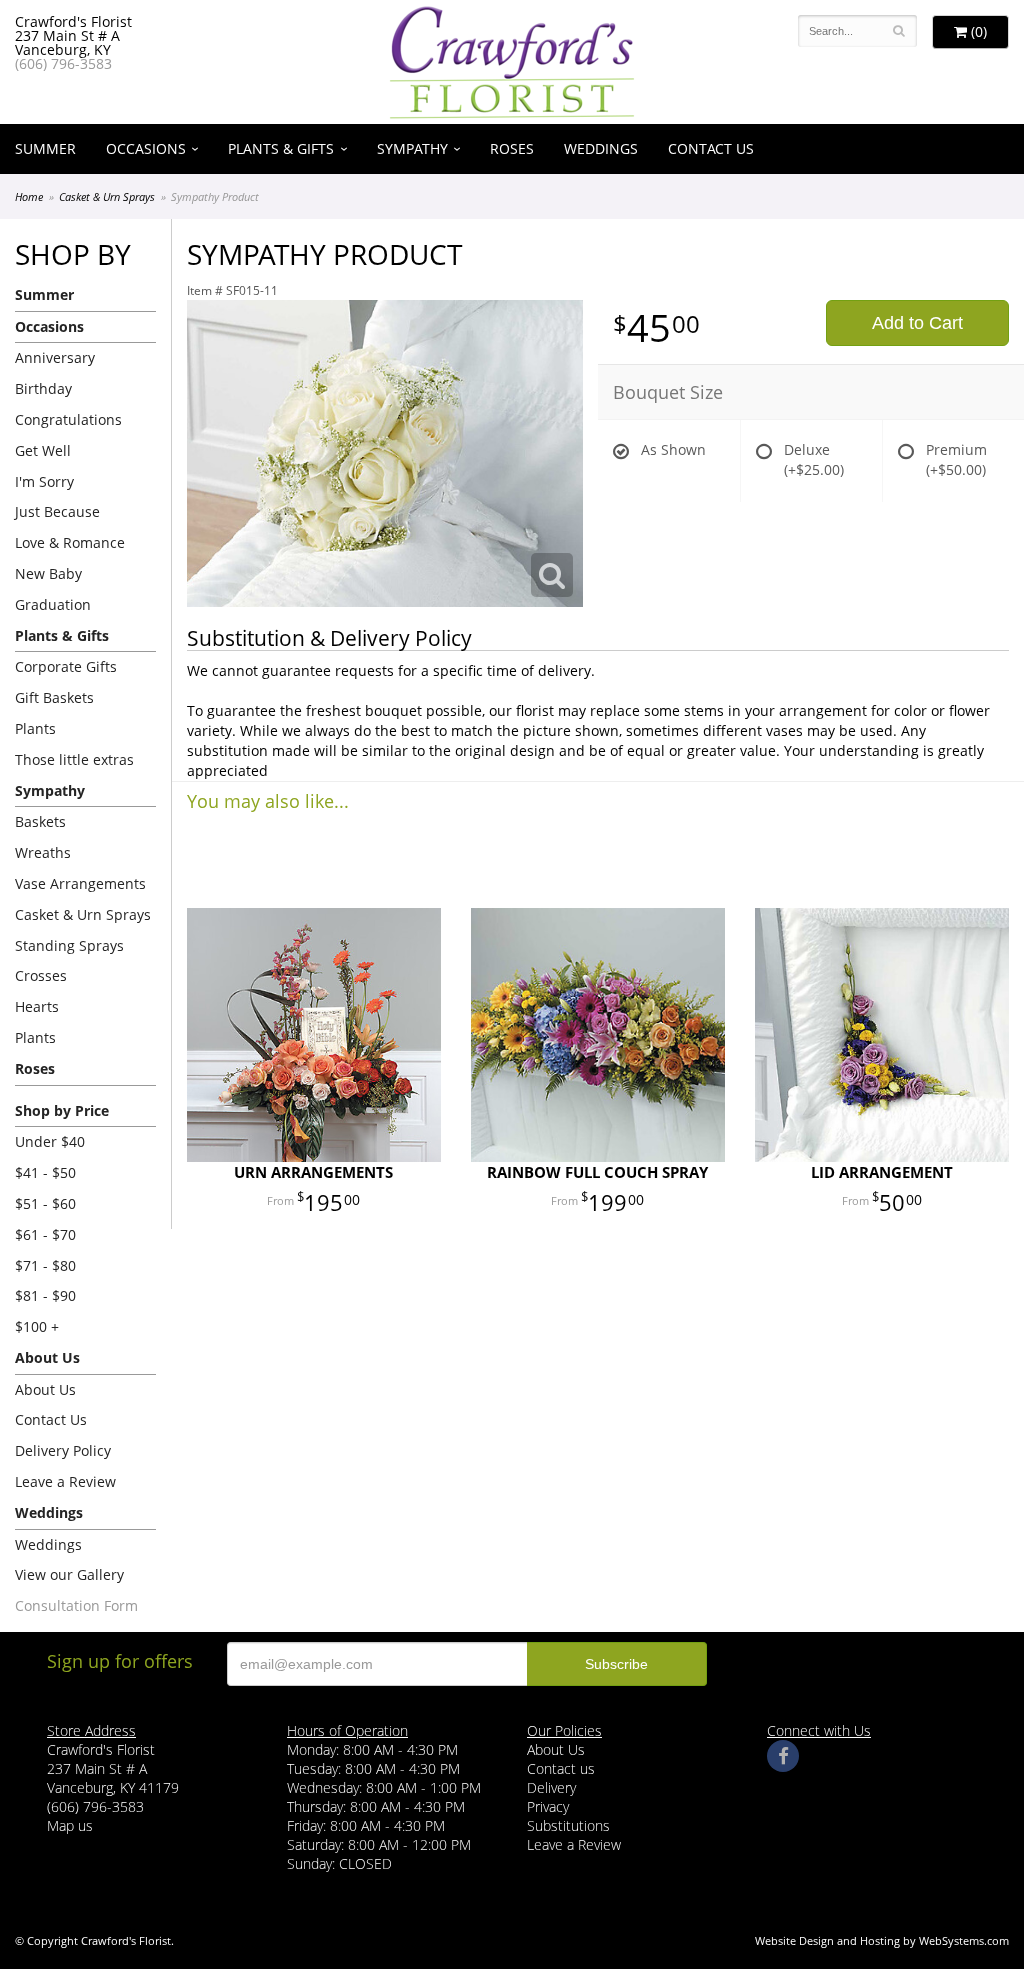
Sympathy (412, 148)
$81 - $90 (45, 1295)
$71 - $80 (45, 1265)
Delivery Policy (63, 1450)
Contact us (561, 1768)
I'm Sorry (44, 481)
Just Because (57, 511)
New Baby (48, 573)
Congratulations (68, 419)
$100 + (37, 1326)
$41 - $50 (45, 1172)
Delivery (551, 1787)
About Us (45, 1389)
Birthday (43, 388)
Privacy (548, 1806)
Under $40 (50, 1141)
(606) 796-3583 (63, 63)
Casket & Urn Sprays (107, 196)
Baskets (40, 821)
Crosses (41, 975)
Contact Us (711, 148)
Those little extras (74, 759)
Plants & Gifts (281, 148)
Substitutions (568, 1825)
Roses (512, 148)
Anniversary (55, 357)
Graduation (53, 604)
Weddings (601, 148)
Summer (45, 148)
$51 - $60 (45, 1203)
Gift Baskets (54, 697)
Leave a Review (65, 1481)
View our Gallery (69, 1574)
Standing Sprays (69, 945)
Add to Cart (917, 323)
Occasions (146, 148)
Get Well (43, 450)
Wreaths (43, 852)
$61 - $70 (45, 1234)
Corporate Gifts (66, 666)
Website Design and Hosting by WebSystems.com (882, 1940)
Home (29, 196)
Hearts (37, 1006)
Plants (35, 728)
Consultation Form (76, 1605)
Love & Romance (70, 542)
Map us (70, 1825)
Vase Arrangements (80, 883)
